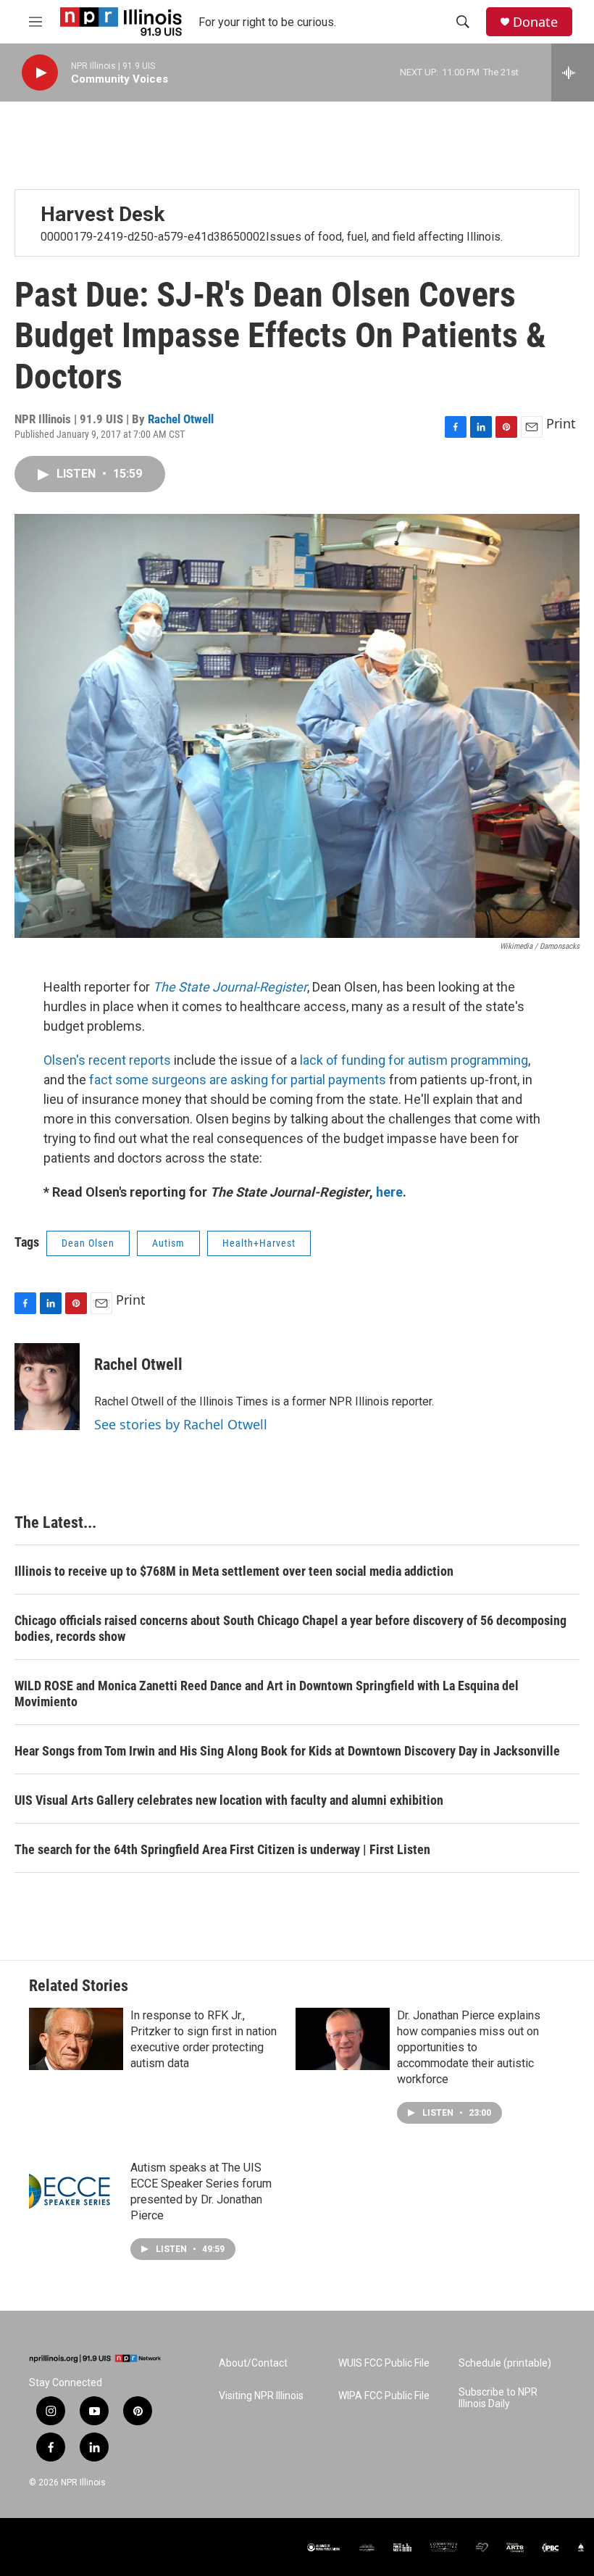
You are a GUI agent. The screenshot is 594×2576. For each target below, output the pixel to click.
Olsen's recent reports (107, 1060)
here (389, 1192)
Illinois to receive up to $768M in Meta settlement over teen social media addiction (234, 1571)
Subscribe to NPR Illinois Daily (498, 2398)
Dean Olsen (88, 1243)
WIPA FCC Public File (384, 2396)
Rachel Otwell (181, 419)
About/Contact (253, 2363)
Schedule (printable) (505, 2363)
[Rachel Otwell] (47, 1387)
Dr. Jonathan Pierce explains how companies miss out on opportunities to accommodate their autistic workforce (469, 2047)
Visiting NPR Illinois (261, 2396)
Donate (535, 22)
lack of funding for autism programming (414, 1060)
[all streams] (573, 72)
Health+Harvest (259, 1243)
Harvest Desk (103, 214)
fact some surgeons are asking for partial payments (238, 1080)
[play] (40, 73)
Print (561, 423)
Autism (168, 1243)
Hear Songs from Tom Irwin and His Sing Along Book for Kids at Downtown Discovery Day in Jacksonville (287, 1751)
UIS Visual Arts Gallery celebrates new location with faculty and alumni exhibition (229, 1800)
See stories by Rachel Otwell (181, 1424)
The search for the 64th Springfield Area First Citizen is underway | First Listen (222, 1849)
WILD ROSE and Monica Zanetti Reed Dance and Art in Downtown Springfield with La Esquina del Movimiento (267, 1694)
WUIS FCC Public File (384, 2363)
